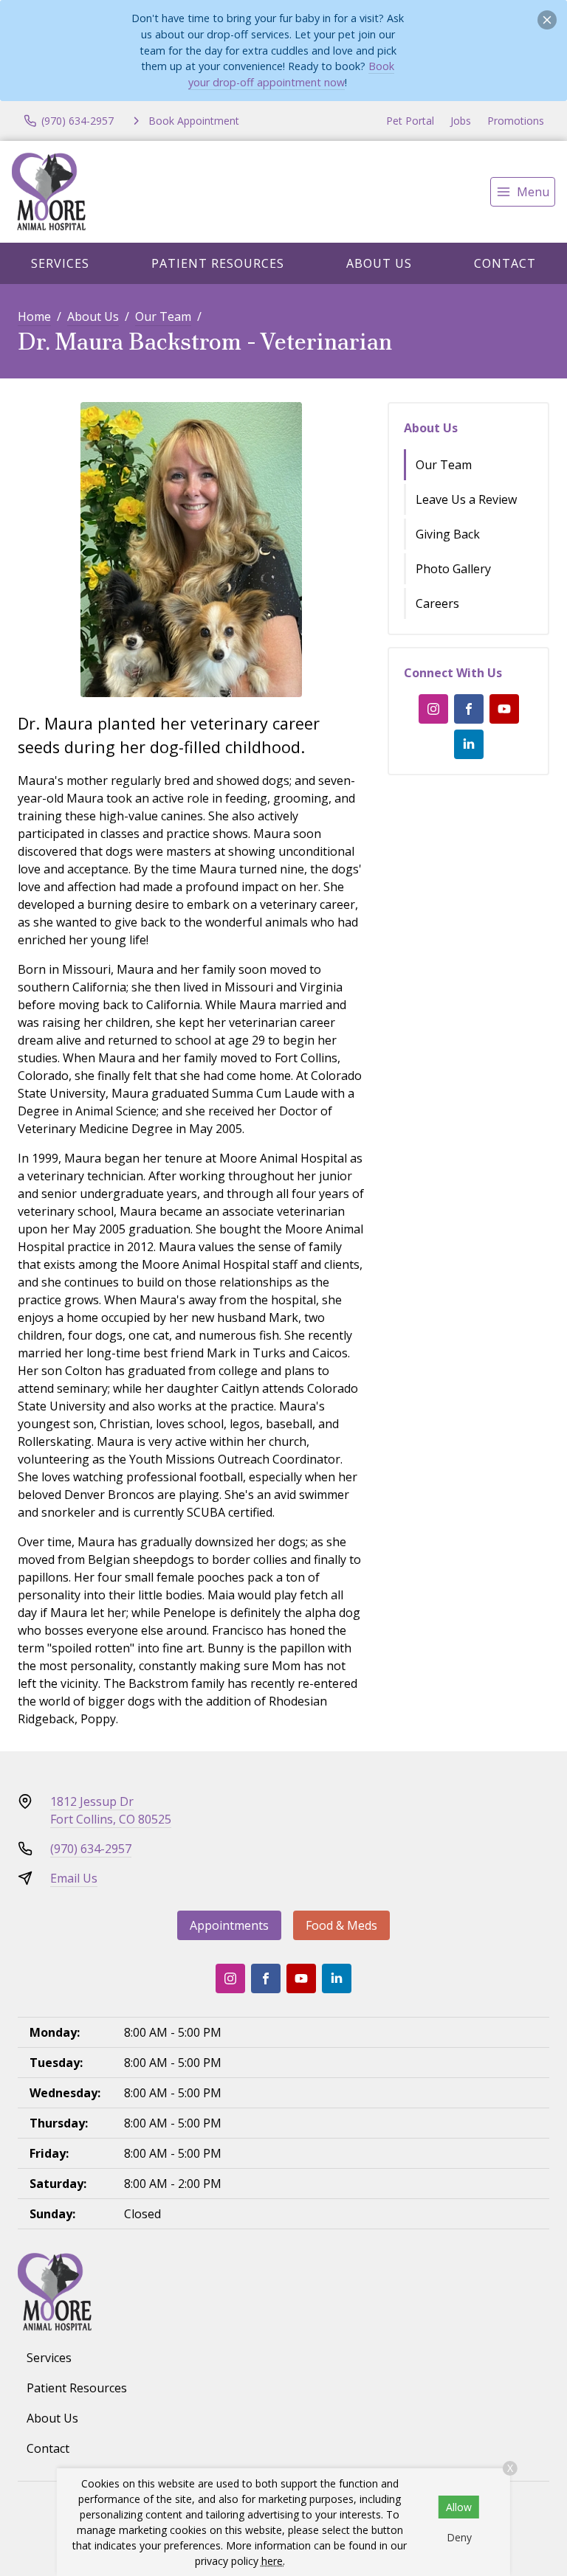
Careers (437, 603)
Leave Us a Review (466, 499)
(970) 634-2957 (91, 1849)
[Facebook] (469, 709)
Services (60, 263)
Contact (505, 263)
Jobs (461, 121)
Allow (459, 2507)
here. (273, 2561)
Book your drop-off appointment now (291, 74)
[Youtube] (504, 709)
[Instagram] (433, 709)
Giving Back (448, 534)
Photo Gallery (453, 569)
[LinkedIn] (469, 744)
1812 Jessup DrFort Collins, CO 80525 (111, 1810)
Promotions (516, 121)
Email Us (74, 1878)
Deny (459, 2537)
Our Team (163, 316)
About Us (379, 263)
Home (34, 316)
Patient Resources (218, 263)
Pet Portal (410, 121)
